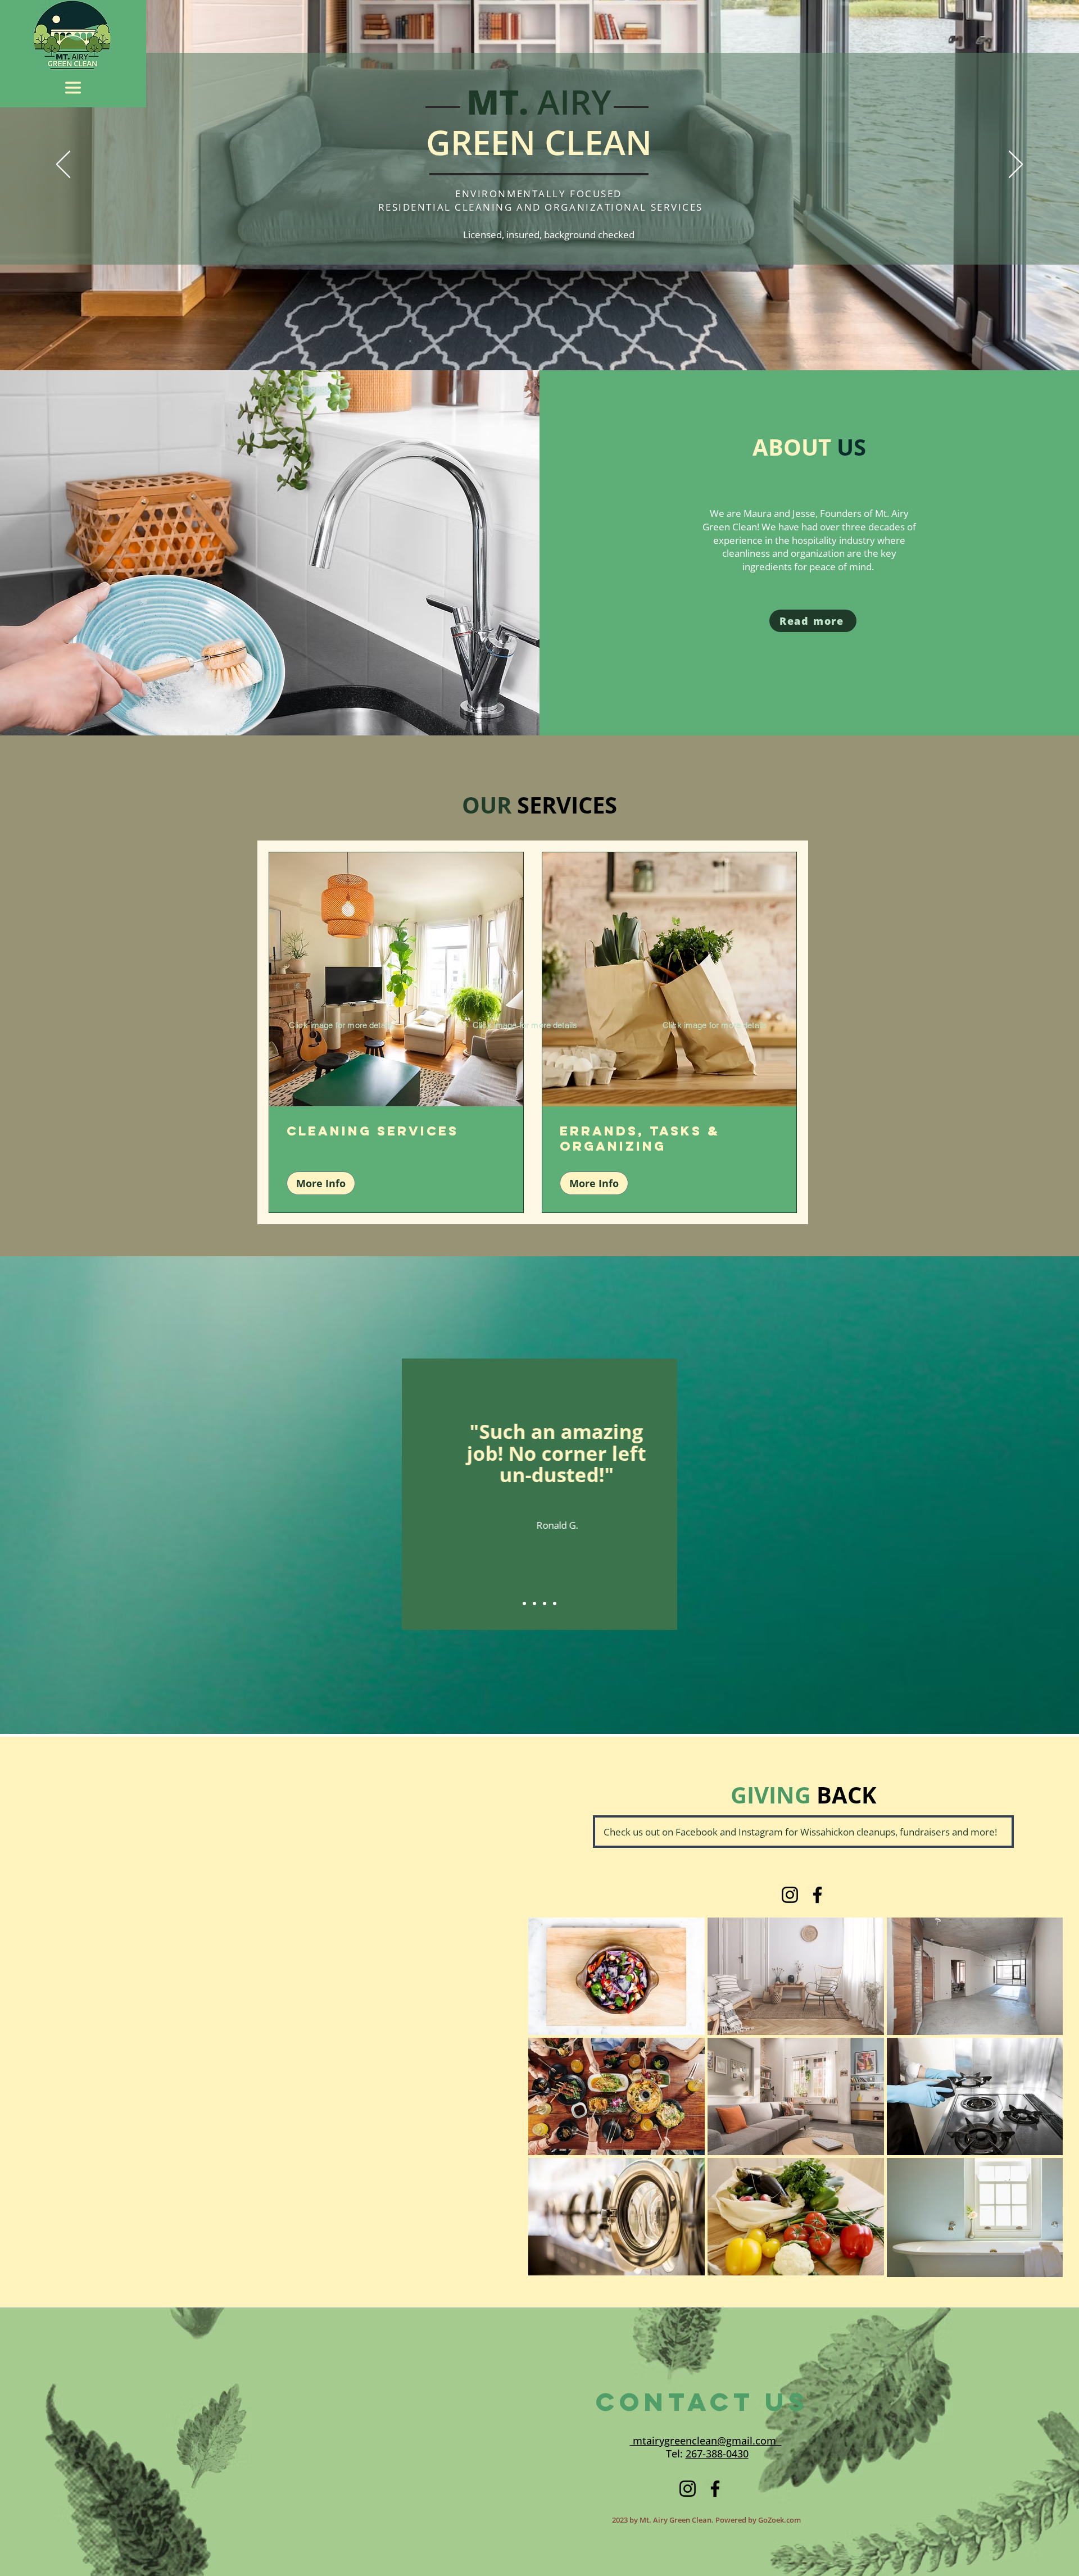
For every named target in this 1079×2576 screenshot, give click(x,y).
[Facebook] (817, 1895)
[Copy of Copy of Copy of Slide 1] (545, 1603)
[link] (396, 1131)
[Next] (1016, 165)
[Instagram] (790, 1895)
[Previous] (63, 165)
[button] (73, 88)
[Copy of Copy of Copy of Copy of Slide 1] (555, 1603)
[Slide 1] (524, 1603)
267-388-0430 (717, 2454)
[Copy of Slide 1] (534, 1603)
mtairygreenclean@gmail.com (706, 2441)
